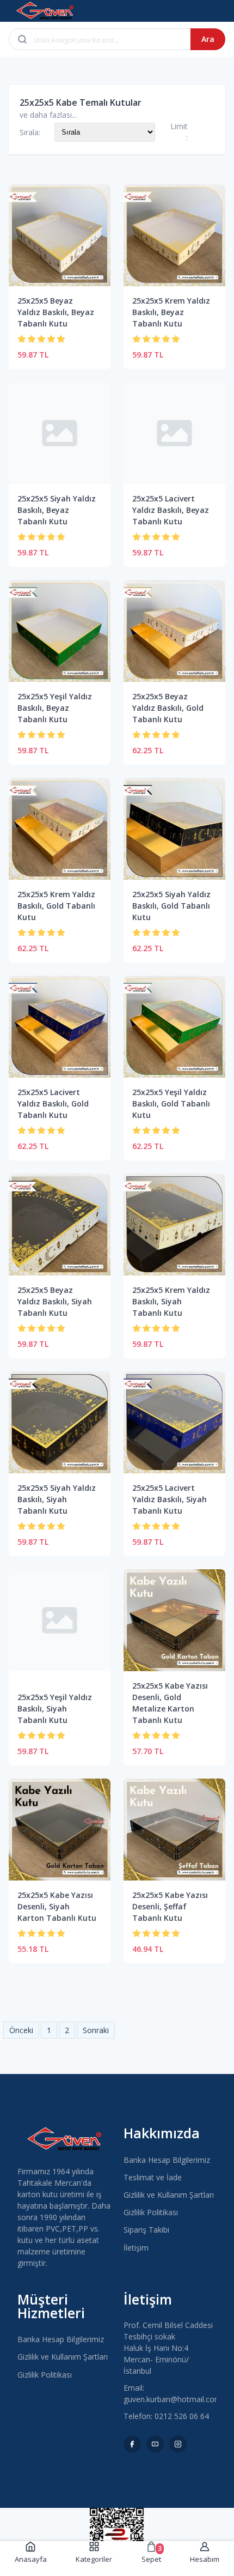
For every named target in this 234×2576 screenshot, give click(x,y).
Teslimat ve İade (153, 2177)
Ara (208, 39)
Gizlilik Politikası (151, 2212)
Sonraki (96, 2030)
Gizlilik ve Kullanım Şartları (169, 2195)
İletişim (136, 2248)
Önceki (21, 2030)
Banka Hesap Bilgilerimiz (167, 2160)
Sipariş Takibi (146, 2230)
